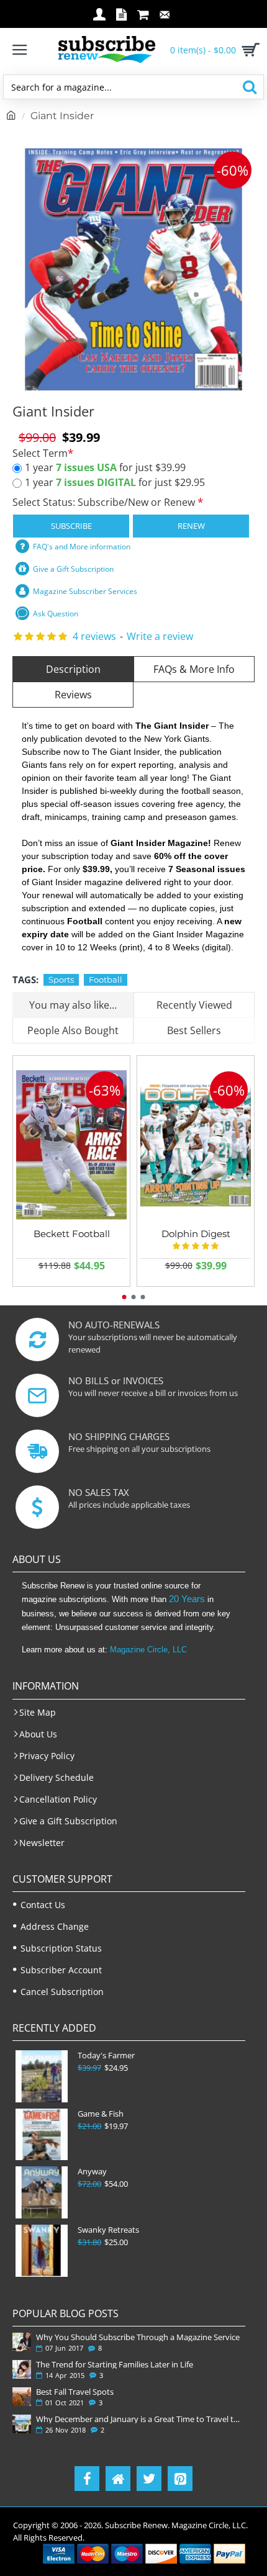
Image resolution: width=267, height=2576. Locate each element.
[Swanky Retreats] (42, 2251)
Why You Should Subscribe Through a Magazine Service (138, 2337)
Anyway (92, 2172)
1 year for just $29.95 (115, 482)
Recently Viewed (194, 1005)
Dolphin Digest (196, 1234)
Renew (191, 526)
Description (73, 669)
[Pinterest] (180, 2479)
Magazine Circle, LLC (148, 1650)
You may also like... (73, 1005)
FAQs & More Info (194, 669)
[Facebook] (87, 2479)
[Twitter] (149, 2479)
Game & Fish (101, 2114)
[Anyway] (42, 2192)
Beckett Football (72, 1234)
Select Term (40, 453)
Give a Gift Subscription (73, 569)
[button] (124, 1297)
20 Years (187, 1599)
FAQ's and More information (82, 547)
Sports (61, 980)
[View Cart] (248, 50)
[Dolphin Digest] (196, 1145)
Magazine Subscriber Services (85, 591)
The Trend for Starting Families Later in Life (115, 2364)
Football (106, 980)
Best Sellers (194, 1030)
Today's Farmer (106, 2056)
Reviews (73, 695)
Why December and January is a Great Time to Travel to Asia (138, 2419)
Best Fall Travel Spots (75, 2392)
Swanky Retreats (108, 2230)
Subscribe (71, 526)
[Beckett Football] (71, 1145)
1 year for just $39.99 (105, 467)
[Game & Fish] (42, 2135)
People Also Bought (73, 1030)
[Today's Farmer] (42, 2076)
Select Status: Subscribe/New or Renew (105, 502)
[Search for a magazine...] (249, 87)
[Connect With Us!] (118, 2479)
